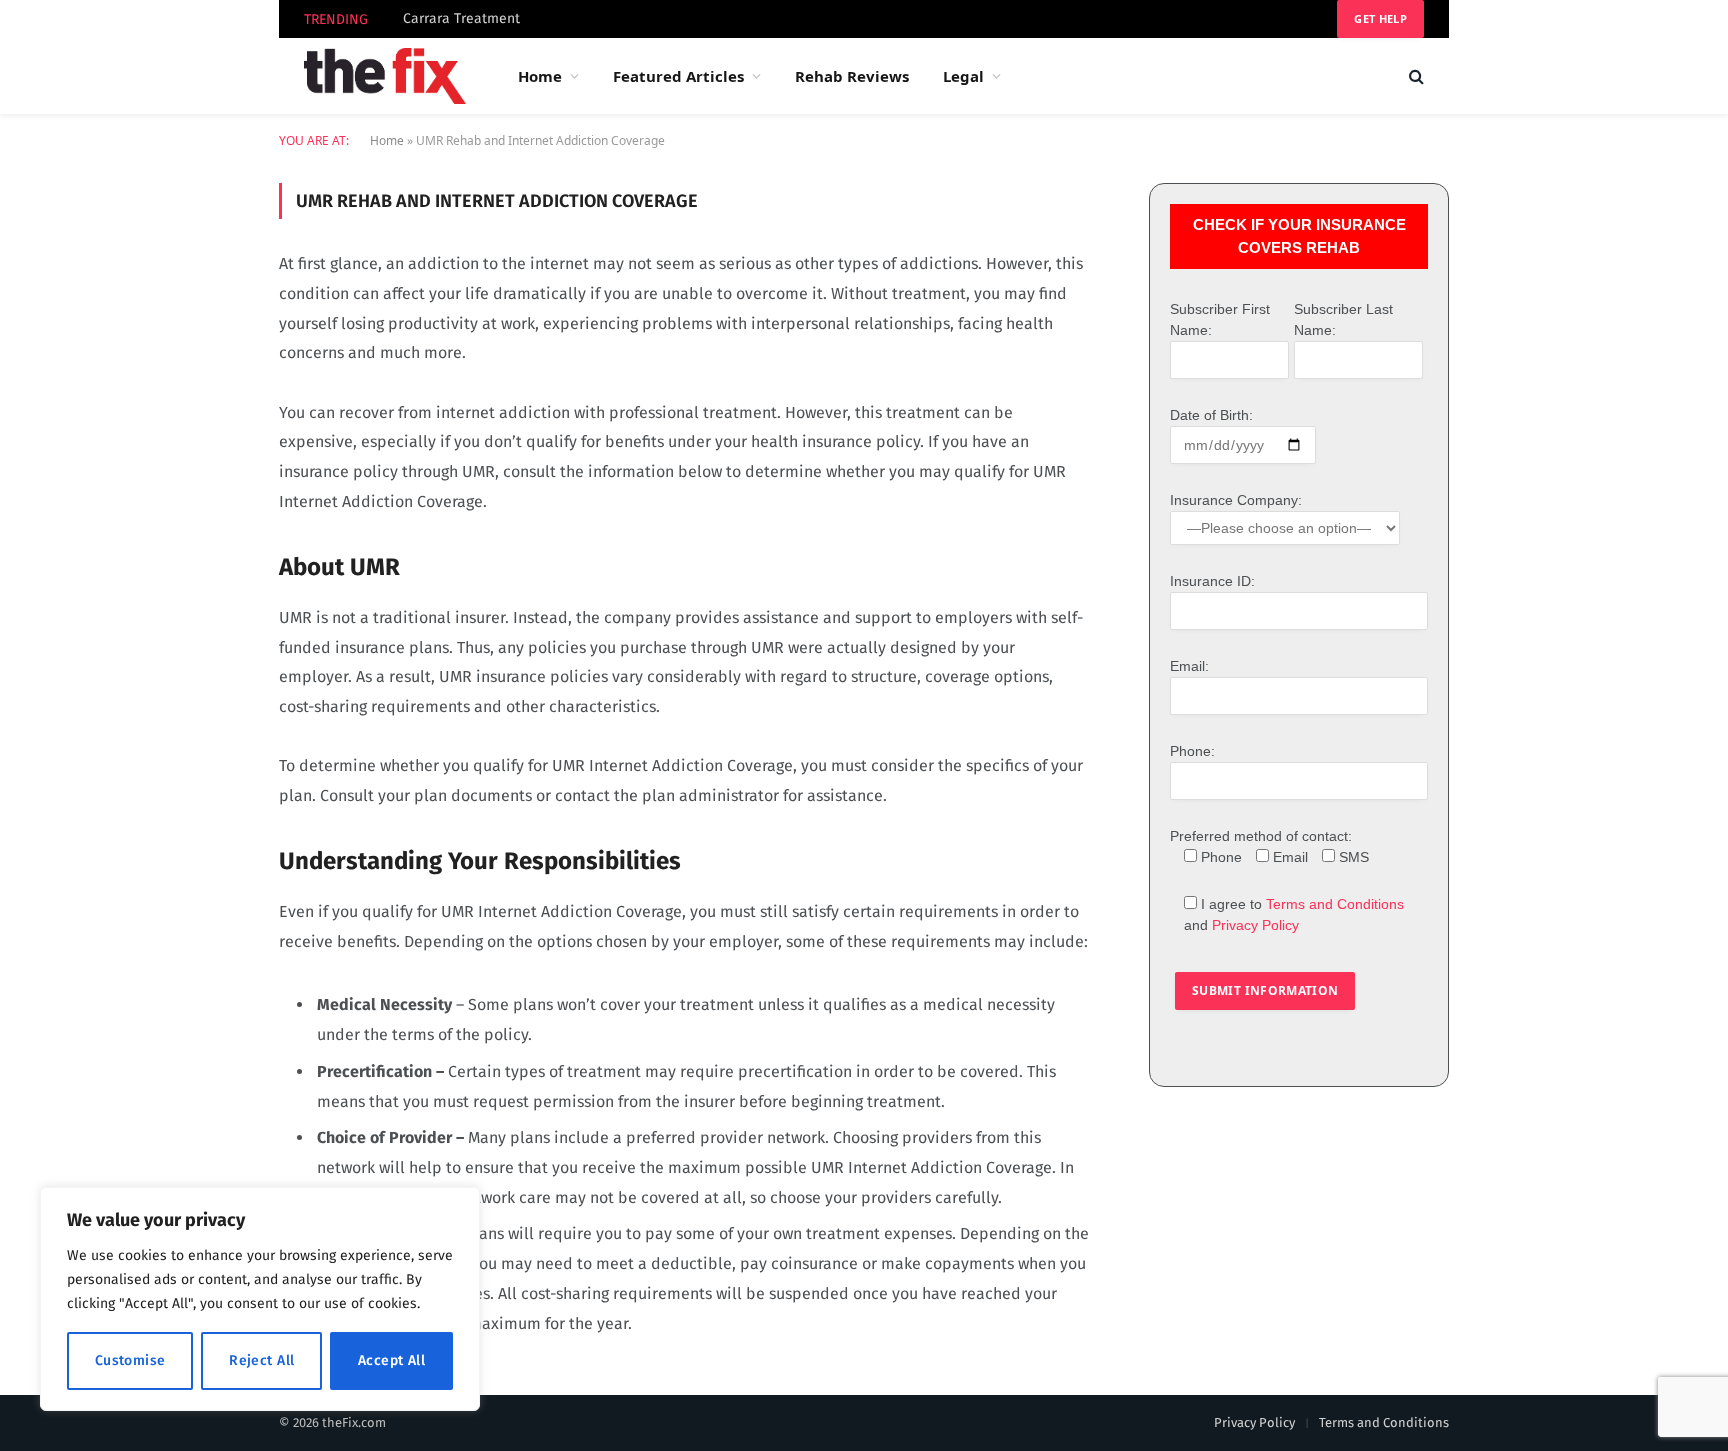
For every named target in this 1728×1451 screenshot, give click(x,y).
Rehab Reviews (852, 76)
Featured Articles (678, 76)
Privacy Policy (1255, 925)
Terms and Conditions (1335, 904)
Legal (963, 76)
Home (540, 76)
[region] (260, 1299)
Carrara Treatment (461, 18)
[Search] (1414, 76)
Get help (1380, 18)
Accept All (391, 1360)
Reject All (261, 1360)
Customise (130, 1360)
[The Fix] (385, 76)
